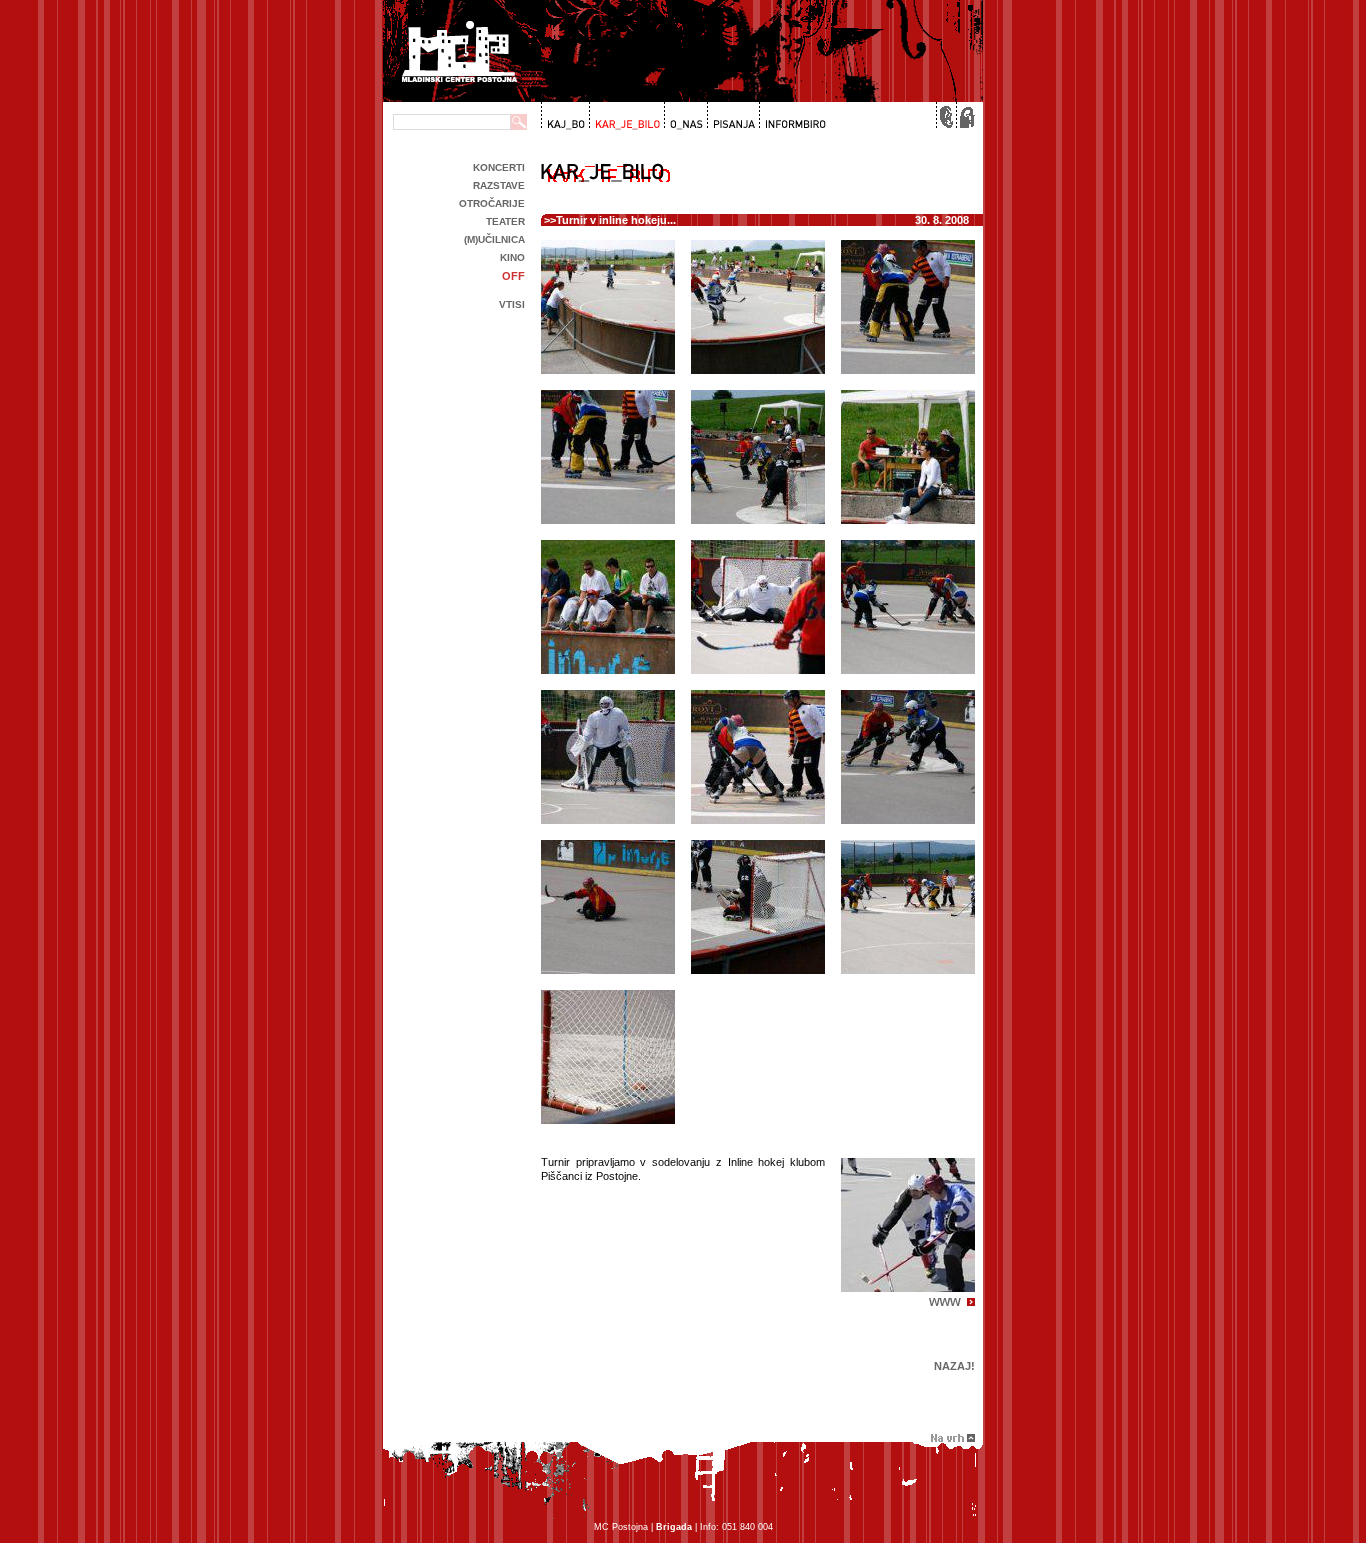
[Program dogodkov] (564, 116)
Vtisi (512, 304)
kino (512, 257)
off (513, 276)
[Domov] (965, 116)
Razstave (499, 185)
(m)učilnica (494, 239)
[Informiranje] (792, 116)
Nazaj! (954, 1366)
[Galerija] (625, 116)
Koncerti (499, 167)
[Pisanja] (731, 116)
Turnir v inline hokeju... (616, 220)
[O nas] (683, 116)
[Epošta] (945, 116)
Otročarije (492, 203)
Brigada (674, 1527)
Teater (505, 221)
